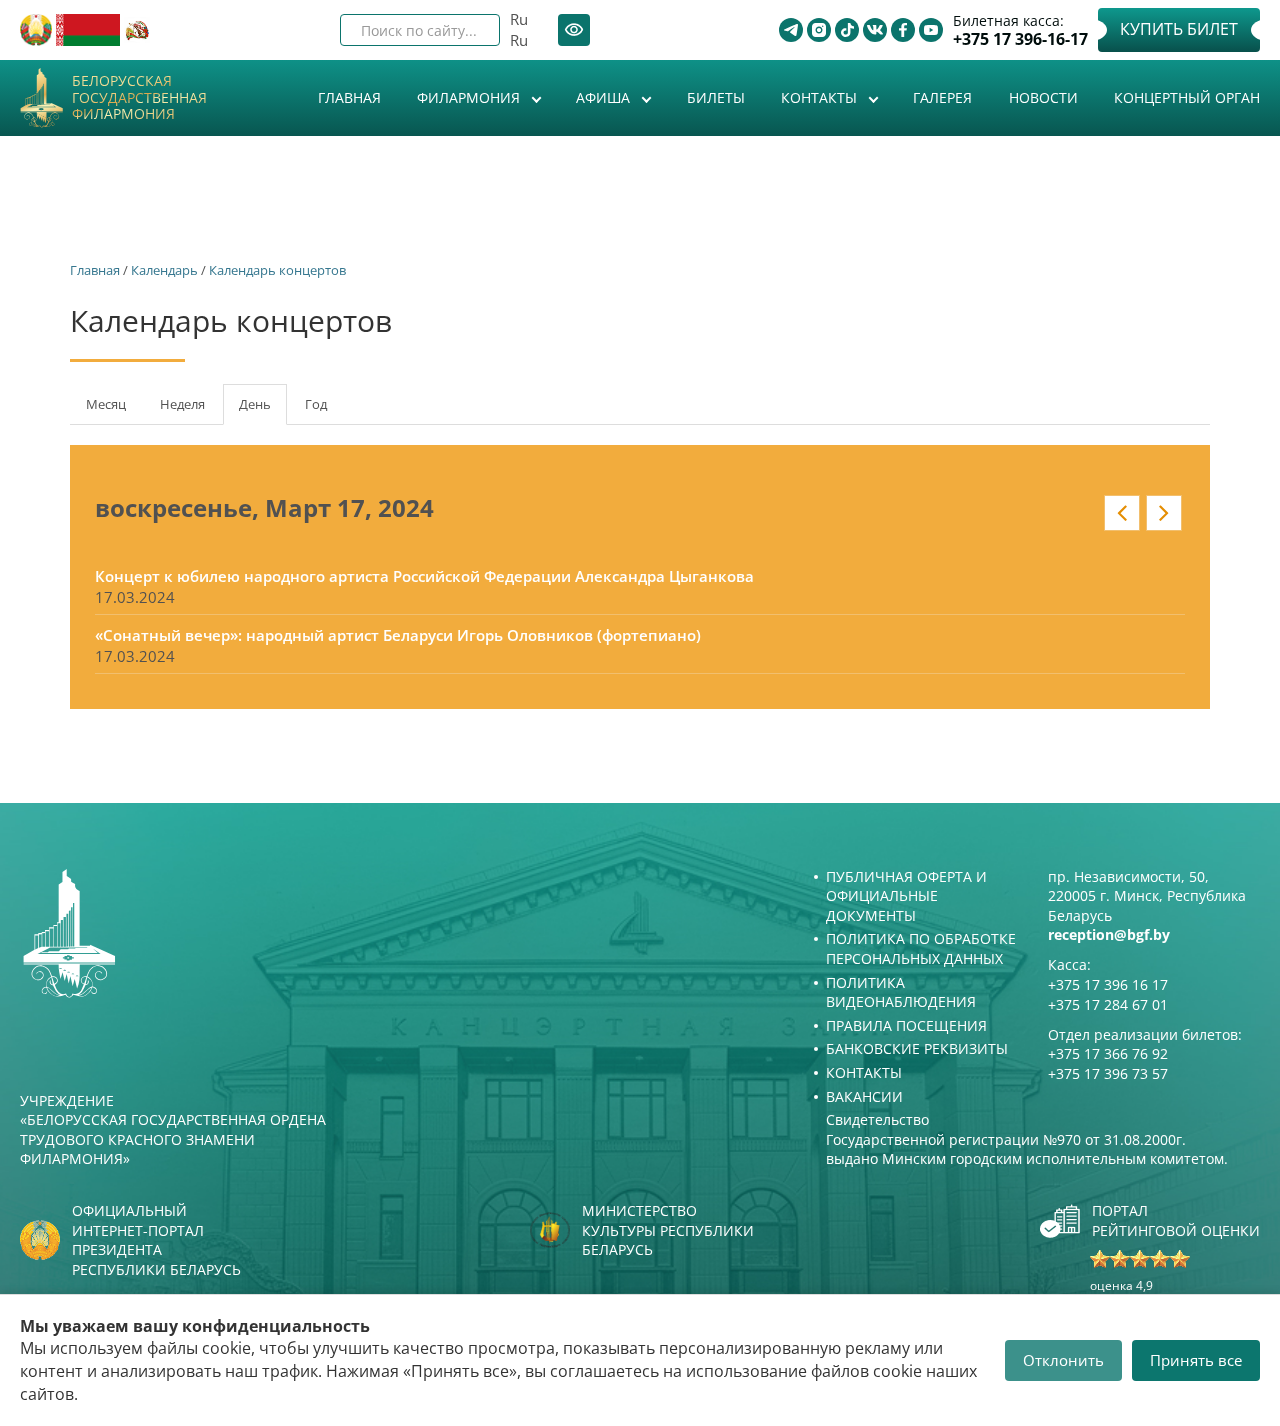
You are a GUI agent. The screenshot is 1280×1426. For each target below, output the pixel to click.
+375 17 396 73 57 (1108, 1073)
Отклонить (1063, 1360)
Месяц (106, 404)
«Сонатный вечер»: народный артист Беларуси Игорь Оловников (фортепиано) (398, 635)
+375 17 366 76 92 (1108, 1053)
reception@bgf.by (1109, 934)
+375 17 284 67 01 (1108, 1004)
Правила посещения (906, 1025)
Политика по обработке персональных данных (921, 948)
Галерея (942, 97)
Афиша (605, 97)
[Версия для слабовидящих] (574, 30)
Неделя (182, 404)
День (263, 410)
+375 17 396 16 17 (1108, 984)
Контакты (821, 97)
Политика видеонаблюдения (901, 992)
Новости (1043, 97)
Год (316, 404)
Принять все (1196, 1360)
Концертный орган (1187, 97)
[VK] (875, 30)
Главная (349, 97)
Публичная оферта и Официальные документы (906, 896)
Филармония (470, 97)
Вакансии (864, 1096)
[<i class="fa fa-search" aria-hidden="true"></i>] (468, 30)
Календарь (164, 270)
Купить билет (1179, 29)
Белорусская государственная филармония (139, 98)
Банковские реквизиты (917, 1048)
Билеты (716, 97)
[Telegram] (791, 30)
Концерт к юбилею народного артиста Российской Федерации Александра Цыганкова (424, 576)
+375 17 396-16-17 (1020, 39)
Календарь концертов (277, 270)
